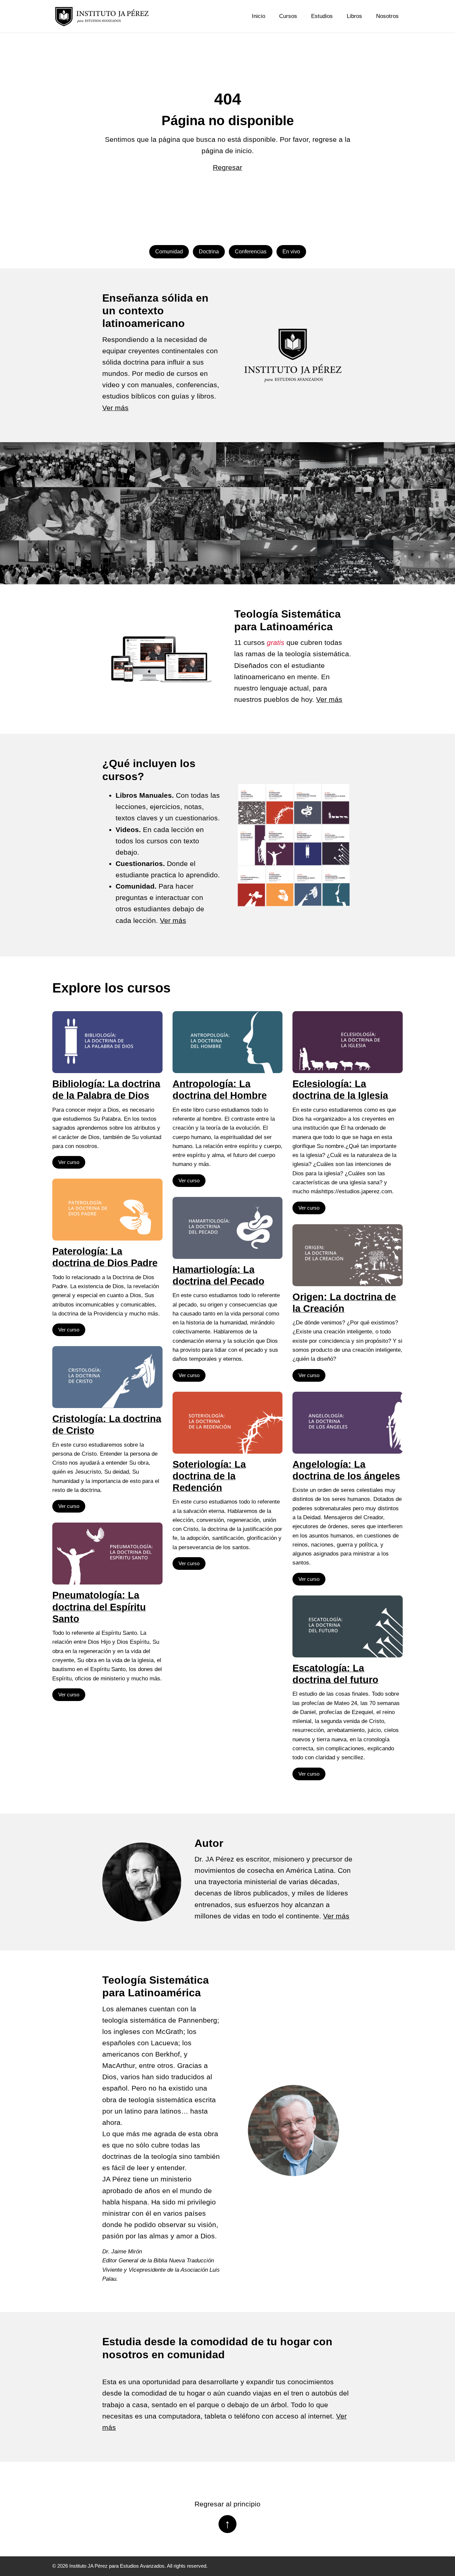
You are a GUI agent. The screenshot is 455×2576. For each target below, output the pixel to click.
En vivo (291, 252)
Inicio (258, 16)
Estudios (322, 16)
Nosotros (387, 16)
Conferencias (251, 252)
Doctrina (209, 252)
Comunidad (169, 252)
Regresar (227, 167)
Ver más (115, 408)
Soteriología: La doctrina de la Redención (209, 1476)
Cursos (288, 16)
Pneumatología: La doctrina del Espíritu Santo (99, 1607)
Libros (354, 16)
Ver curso (69, 1162)
